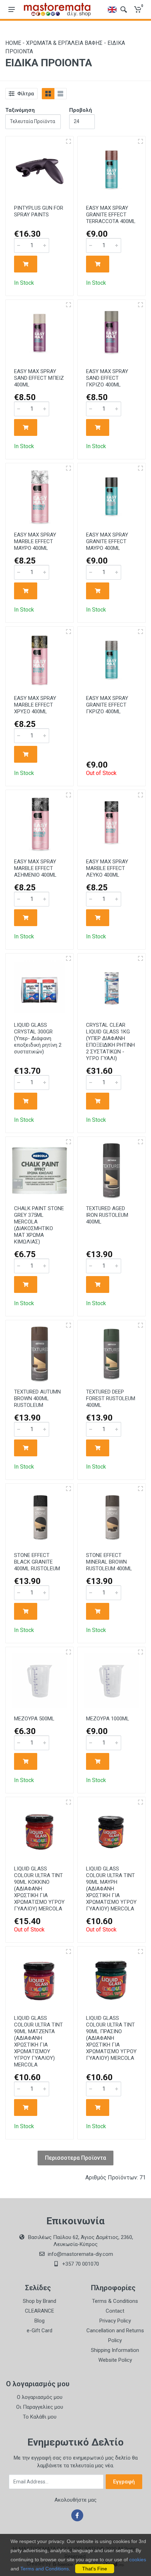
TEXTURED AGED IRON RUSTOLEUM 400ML (107, 1215)
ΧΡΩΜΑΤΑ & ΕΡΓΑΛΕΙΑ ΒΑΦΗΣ (64, 43)
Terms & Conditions (115, 2301)
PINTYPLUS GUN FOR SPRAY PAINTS (39, 211)
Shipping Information (115, 2350)
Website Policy (115, 2360)
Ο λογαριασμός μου (40, 2397)
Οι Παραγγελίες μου (40, 2407)
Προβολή (81, 110)
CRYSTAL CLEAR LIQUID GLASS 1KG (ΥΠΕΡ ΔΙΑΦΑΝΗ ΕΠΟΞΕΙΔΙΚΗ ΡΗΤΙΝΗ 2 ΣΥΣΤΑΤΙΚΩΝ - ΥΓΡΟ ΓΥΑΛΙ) (110, 1042)
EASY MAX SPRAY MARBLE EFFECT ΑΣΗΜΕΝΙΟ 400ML (35, 868)
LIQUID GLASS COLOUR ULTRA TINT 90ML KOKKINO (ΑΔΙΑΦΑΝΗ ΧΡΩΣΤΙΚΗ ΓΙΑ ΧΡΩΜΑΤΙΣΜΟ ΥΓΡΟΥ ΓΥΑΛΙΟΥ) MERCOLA (39, 1889)
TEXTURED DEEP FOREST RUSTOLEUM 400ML (111, 1398)
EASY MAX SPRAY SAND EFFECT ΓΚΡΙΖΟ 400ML (107, 378)
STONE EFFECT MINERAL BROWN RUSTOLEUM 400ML (109, 1562)
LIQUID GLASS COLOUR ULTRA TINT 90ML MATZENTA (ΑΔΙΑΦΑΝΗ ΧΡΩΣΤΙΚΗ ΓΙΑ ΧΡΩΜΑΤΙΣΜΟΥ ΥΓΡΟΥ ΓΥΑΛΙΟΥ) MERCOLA (38, 2041)
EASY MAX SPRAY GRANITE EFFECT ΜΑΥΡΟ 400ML (107, 541)
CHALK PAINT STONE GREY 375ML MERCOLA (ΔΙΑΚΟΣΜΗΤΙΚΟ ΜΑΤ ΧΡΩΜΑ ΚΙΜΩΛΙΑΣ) (39, 1225)
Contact (115, 2311)
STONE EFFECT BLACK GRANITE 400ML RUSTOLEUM (37, 1562)
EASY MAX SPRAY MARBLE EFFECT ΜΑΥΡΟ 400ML (35, 541)
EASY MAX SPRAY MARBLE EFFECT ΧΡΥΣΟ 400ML (35, 705)
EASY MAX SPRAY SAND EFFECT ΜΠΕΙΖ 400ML (39, 378)
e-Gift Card (40, 2331)
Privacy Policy (115, 2321)
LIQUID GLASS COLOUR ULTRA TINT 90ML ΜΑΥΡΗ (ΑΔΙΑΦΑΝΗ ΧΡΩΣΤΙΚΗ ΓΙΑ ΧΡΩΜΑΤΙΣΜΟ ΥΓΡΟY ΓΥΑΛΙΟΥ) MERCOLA (111, 1889)
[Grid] (48, 94)
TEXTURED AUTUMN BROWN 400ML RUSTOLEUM (37, 1398)
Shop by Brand (40, 2301)
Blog (40, 2321)
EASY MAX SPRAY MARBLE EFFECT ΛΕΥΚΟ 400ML (107, 868)
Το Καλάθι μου (40, 2417)
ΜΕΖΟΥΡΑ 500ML (34, 1719)
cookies (138, 2560)
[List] (60, 94)
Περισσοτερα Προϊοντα (75, 2158)
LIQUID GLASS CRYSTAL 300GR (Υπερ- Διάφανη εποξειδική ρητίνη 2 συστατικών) (38, 1038)
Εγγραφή (124, 2482)
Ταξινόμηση (20, 110)
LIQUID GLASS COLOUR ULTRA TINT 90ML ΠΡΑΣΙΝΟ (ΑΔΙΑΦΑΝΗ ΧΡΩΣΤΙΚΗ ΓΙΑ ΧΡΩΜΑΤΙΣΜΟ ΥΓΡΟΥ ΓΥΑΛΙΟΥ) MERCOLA (111, 2038)
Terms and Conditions (45, 2569)
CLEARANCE (40, 2311)
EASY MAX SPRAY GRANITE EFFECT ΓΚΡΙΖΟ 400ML (107, 705)
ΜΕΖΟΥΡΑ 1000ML (108, 1719)
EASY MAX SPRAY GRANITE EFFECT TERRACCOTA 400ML (111, 215)
